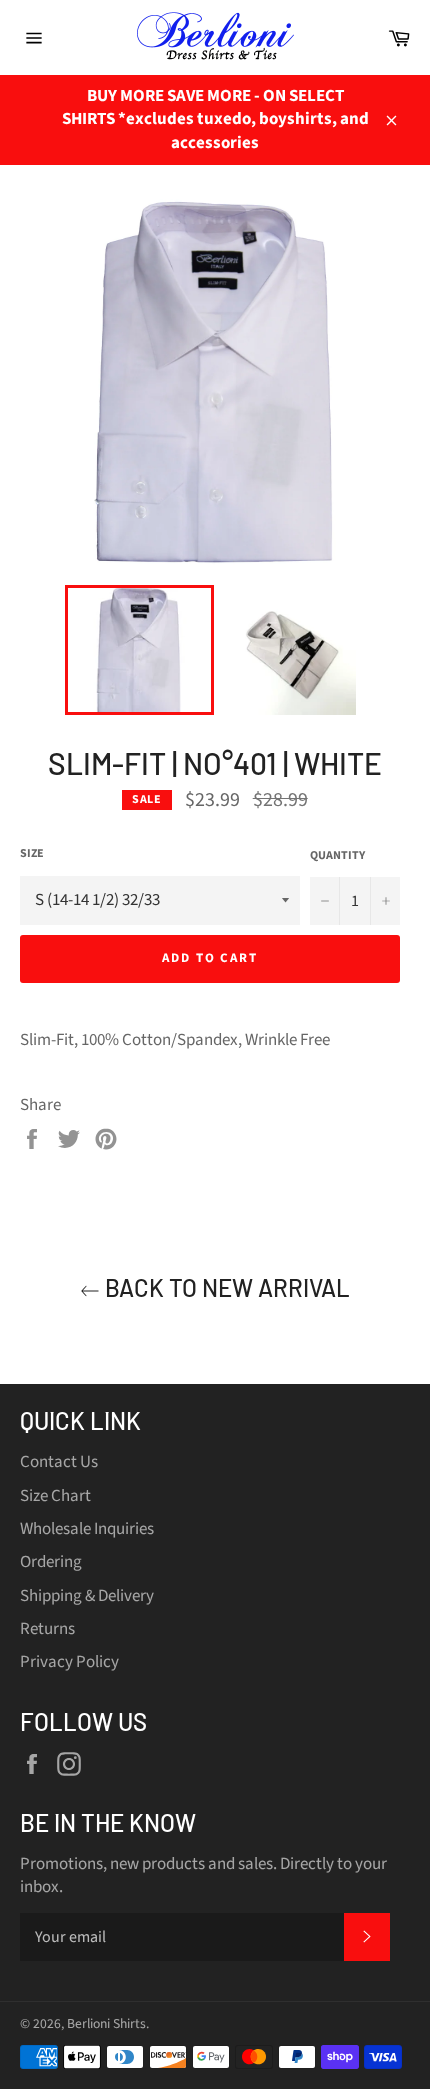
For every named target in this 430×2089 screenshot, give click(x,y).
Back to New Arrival (225, 1287)
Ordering (51, 1562)
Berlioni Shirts (106, 2023)
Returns (47, 1629)
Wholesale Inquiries (87, 1529)
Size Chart (55, 1496)
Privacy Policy (69, 1662)
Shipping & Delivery (87, 1596)
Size (32, 854)
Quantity (337, 856)
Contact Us (59, 1462)
